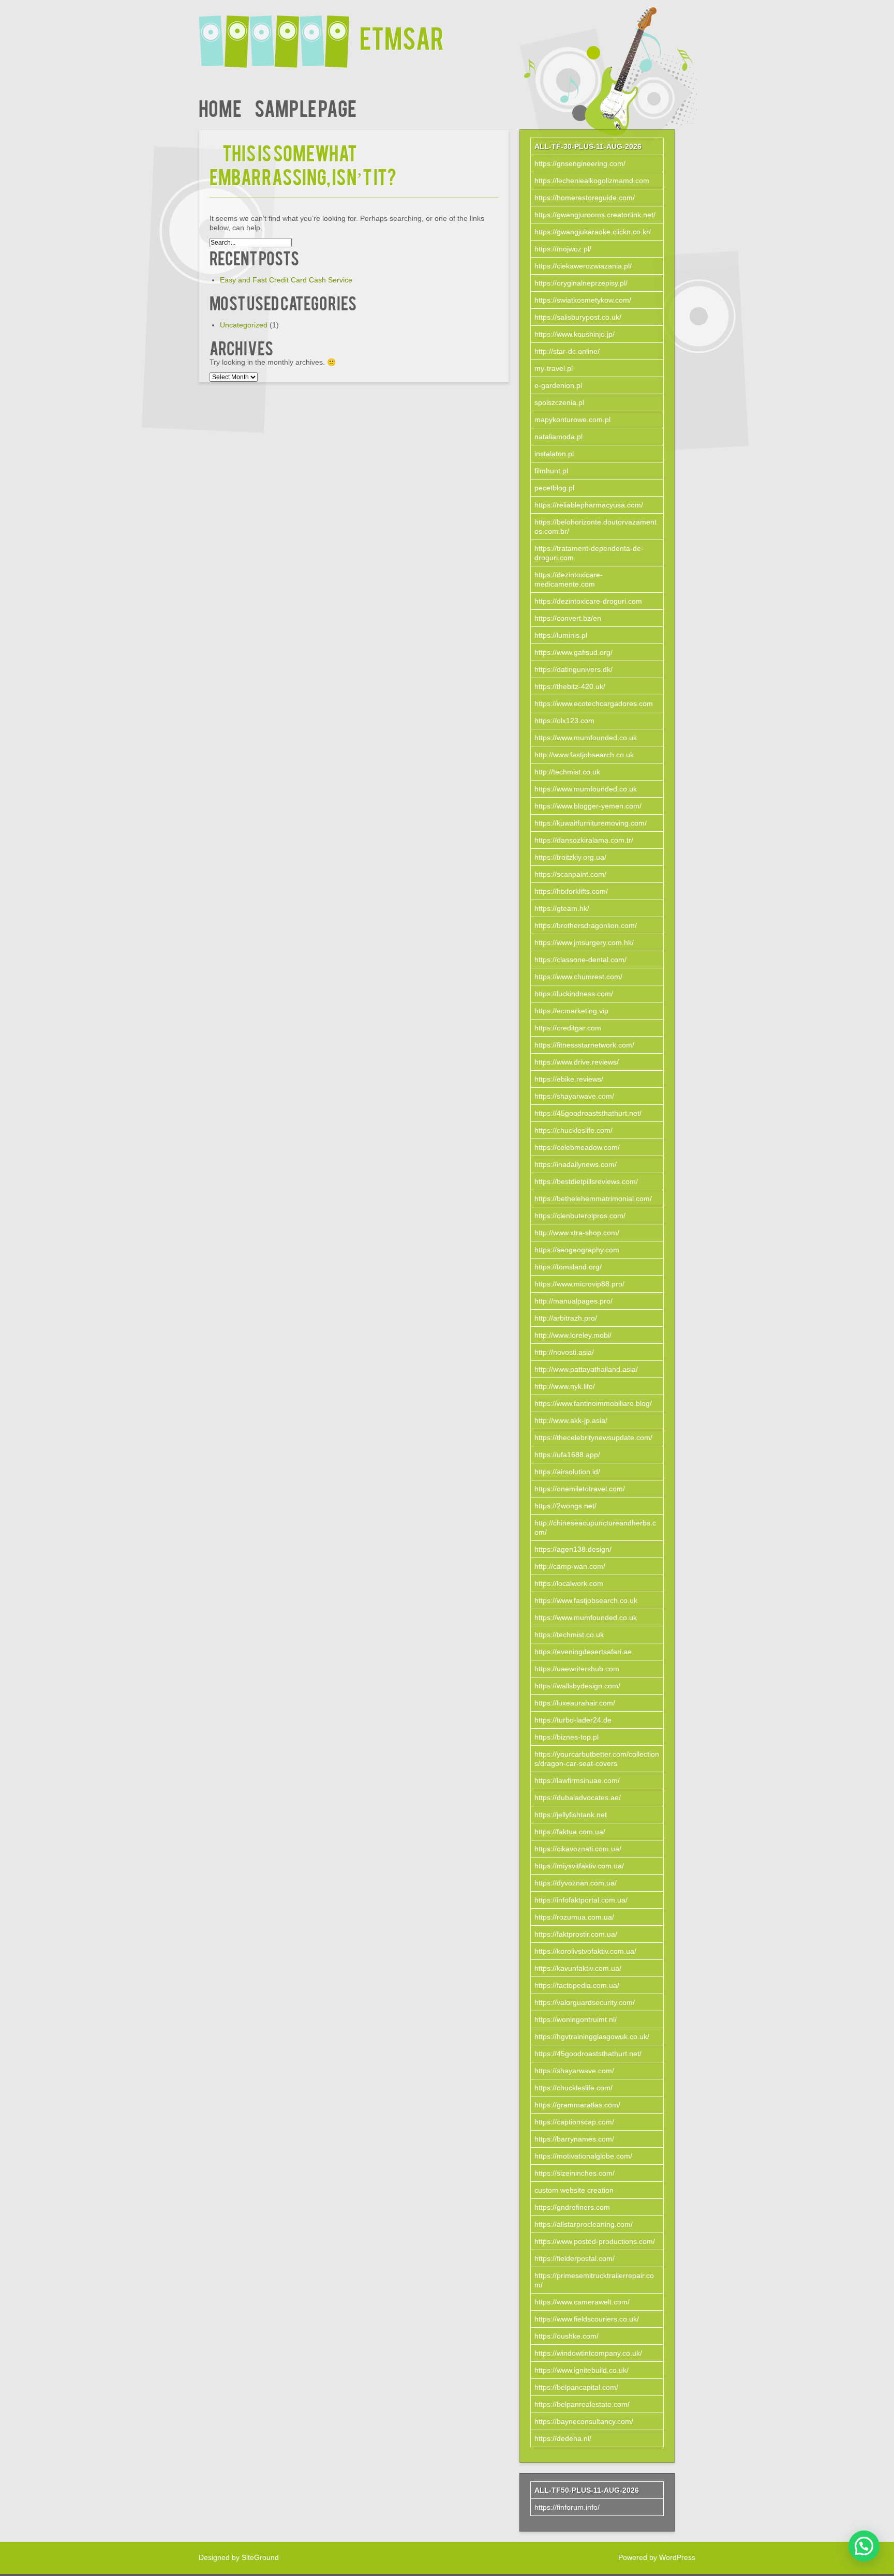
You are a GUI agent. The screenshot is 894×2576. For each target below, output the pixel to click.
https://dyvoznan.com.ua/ (576, 1883)
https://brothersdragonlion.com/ (586, 925)
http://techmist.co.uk (567, 772)
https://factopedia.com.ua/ (577, 1985)
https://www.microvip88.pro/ (579, 1284)
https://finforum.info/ (567, 2507)
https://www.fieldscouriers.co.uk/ (587, 2319)
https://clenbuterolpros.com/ (580, 1216)
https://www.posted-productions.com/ (595, 2241)
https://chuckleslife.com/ (573, 1130)
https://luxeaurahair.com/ (575, 1703)
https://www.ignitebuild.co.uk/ (582, 2370)
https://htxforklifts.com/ (571, 891)
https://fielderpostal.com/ (575, 2258)
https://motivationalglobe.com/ (583, 2156)
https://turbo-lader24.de (573, 1720)
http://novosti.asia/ (564, 1352)
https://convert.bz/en (568, 618)
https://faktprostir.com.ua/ (576, 1934)
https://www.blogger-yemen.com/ (588, 806)
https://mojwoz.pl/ (563, 249)
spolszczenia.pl (559, 402)
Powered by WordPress (657, 2557)
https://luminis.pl (561, 635)
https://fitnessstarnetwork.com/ (584, 1045)
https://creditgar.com (568, 1028)
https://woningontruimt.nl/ (576, 2019)
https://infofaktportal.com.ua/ (581, 1900)
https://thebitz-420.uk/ (570, 686)
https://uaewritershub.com (577, 1669)
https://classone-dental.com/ (580, 960)
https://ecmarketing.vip (571, 1011)
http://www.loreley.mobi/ (573, 1335)
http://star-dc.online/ (567, 351)
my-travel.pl (554, 368)
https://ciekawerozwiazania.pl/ (583, 266)
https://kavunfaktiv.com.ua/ (578, 1968)
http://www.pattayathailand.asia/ (586, 1369)
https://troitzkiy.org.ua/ (570, 857)
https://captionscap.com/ (574, 2122)
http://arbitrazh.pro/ (566, 1318)
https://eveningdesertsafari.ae (583, 1652)
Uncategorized (244, 325)
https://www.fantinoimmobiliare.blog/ (593, 1403)
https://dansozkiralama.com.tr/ (584, 840)
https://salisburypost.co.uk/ (578, 317)
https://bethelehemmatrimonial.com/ (593, 1199)
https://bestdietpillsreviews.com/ (586, 1181)
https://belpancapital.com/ (576, 2387)
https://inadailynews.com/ (576, 1164)
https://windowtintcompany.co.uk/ (588, 2353)
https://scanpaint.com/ (570, 874)
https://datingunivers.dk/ (573, 669)
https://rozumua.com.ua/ (574, 1917)
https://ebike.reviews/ (569, 1079)
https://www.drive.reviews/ (577, 1062)
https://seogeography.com (577, 1250)
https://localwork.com (569, 1583)
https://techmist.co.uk (569, 1635)
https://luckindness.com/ (574, 994)
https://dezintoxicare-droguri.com (588, 601)
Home (220, 107)
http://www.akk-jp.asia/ (571, 1420)
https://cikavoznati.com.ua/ (578, 1849)
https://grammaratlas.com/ (577, 2105)
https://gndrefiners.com (572, 2207)
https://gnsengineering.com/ (580, 163)
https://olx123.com (564, 721)
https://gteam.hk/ (562, 908)
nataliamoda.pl (558, 437)
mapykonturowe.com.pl (572, 420)
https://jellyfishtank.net (571, 1815)
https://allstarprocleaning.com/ (584, 2224)
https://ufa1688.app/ (567, 1455)
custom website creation (574, 2190)
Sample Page (306, 107)
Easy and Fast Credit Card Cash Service (286, 280)
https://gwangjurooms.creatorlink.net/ (595, 215)
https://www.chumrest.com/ (578, 977)
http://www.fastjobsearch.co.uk (584, 755)
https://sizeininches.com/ (575, 2173)
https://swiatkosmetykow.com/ (583, 300)
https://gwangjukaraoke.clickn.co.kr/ (593, 232)
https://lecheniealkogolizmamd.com (592, 181)
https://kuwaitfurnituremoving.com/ (591, 823)
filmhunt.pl (551, 471)
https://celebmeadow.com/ (577, 1147)
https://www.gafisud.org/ (573, 652)
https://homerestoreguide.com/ (585, 198)
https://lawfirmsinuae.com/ (577, 1780)
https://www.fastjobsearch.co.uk (586, 1600)
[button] (864, 2546)
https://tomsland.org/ (568, 1267)
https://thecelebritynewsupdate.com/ (593, 1437)
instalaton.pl (554, 454)
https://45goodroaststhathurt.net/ (588, 1113)
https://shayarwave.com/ (574, 1096)
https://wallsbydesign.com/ (577, 1686)
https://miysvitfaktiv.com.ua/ (579, 1866)
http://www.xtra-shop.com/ (577, 1233)
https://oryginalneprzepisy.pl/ (581, 283)
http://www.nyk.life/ (565, 1386)
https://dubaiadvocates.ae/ (578, 1798)
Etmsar (402, 37)
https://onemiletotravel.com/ (580, 1489)
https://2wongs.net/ (565, 1506)
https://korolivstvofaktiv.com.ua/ (585, 1951)
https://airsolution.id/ (567, 1472)
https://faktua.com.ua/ (570, 1832)
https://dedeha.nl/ (563, 2438)
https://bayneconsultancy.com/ (584, 2421)
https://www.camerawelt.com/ (582, 2302)
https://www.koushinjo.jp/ (575, 334)
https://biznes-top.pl (567, 1737)
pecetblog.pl (554, 488)
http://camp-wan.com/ (570, 1566)
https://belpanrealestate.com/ (582, 2404)
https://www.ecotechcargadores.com (594, 703)
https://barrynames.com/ (574, 2139)
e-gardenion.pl (558, 385)
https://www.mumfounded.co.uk (586, 738)
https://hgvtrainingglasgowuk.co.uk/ (592, 2036)
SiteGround (260, 2557)
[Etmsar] (279, 35)
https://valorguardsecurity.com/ (585, 2002)
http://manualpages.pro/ (573, 1301)
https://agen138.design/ (573, 1549)
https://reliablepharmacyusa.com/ (589, 505)
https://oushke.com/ (567, 2336)
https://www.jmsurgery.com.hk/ (584, 942)
